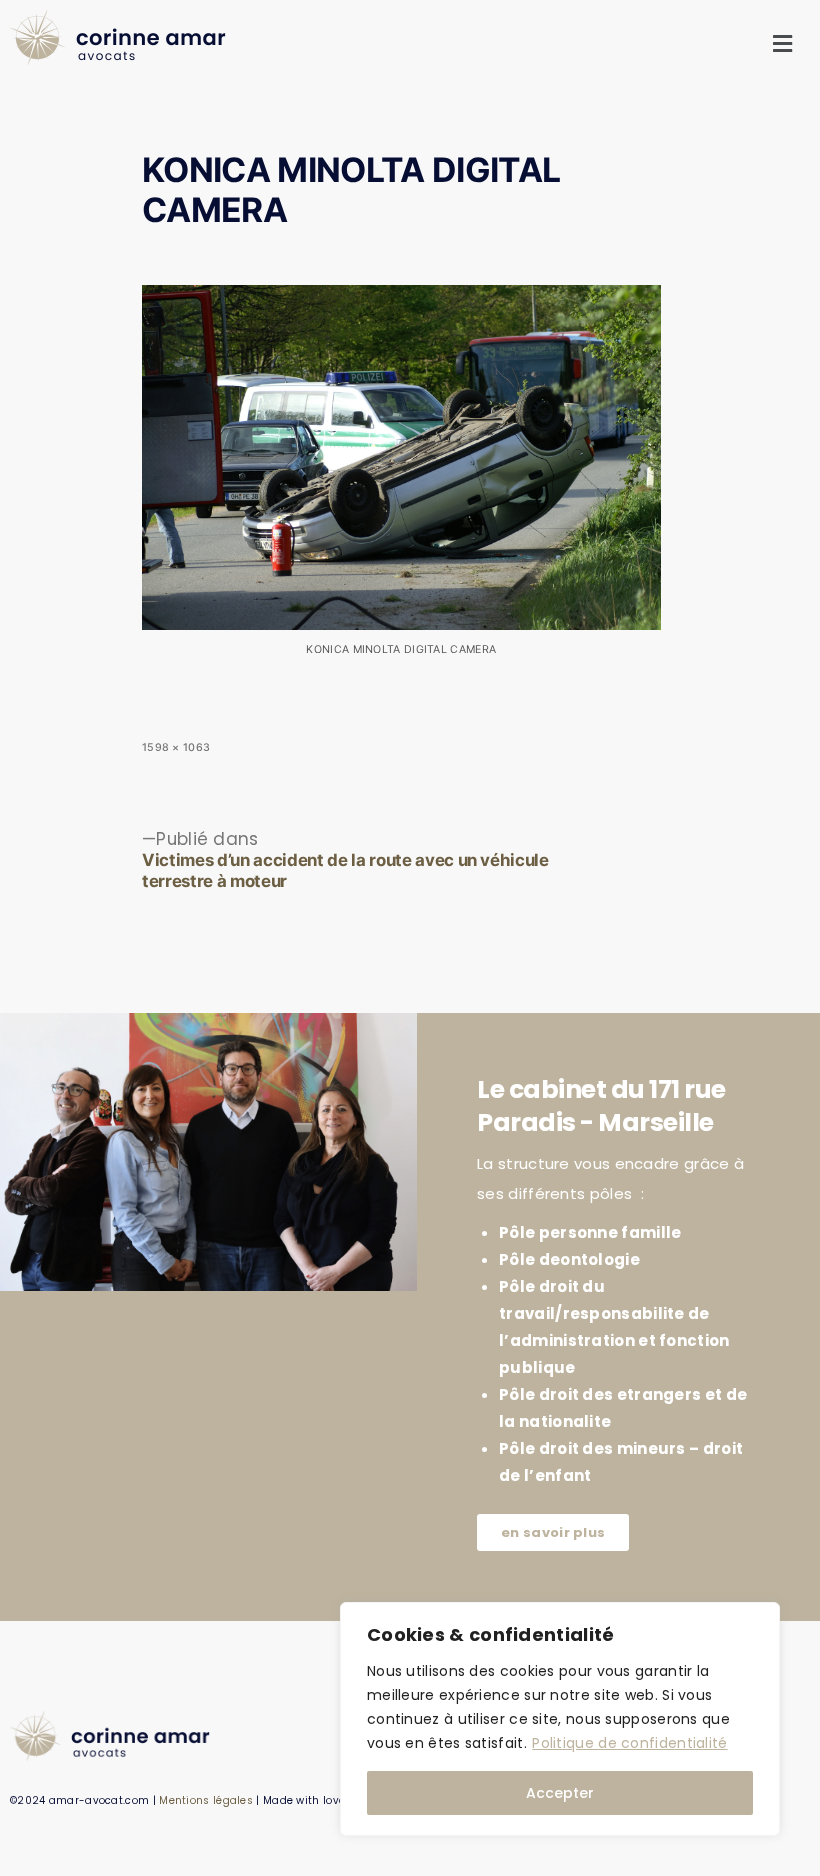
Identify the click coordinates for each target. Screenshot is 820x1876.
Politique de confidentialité (629, 1743)
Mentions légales (206, 1800)
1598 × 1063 (176, 747)
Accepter (560, 1793)
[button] (783, 44)
